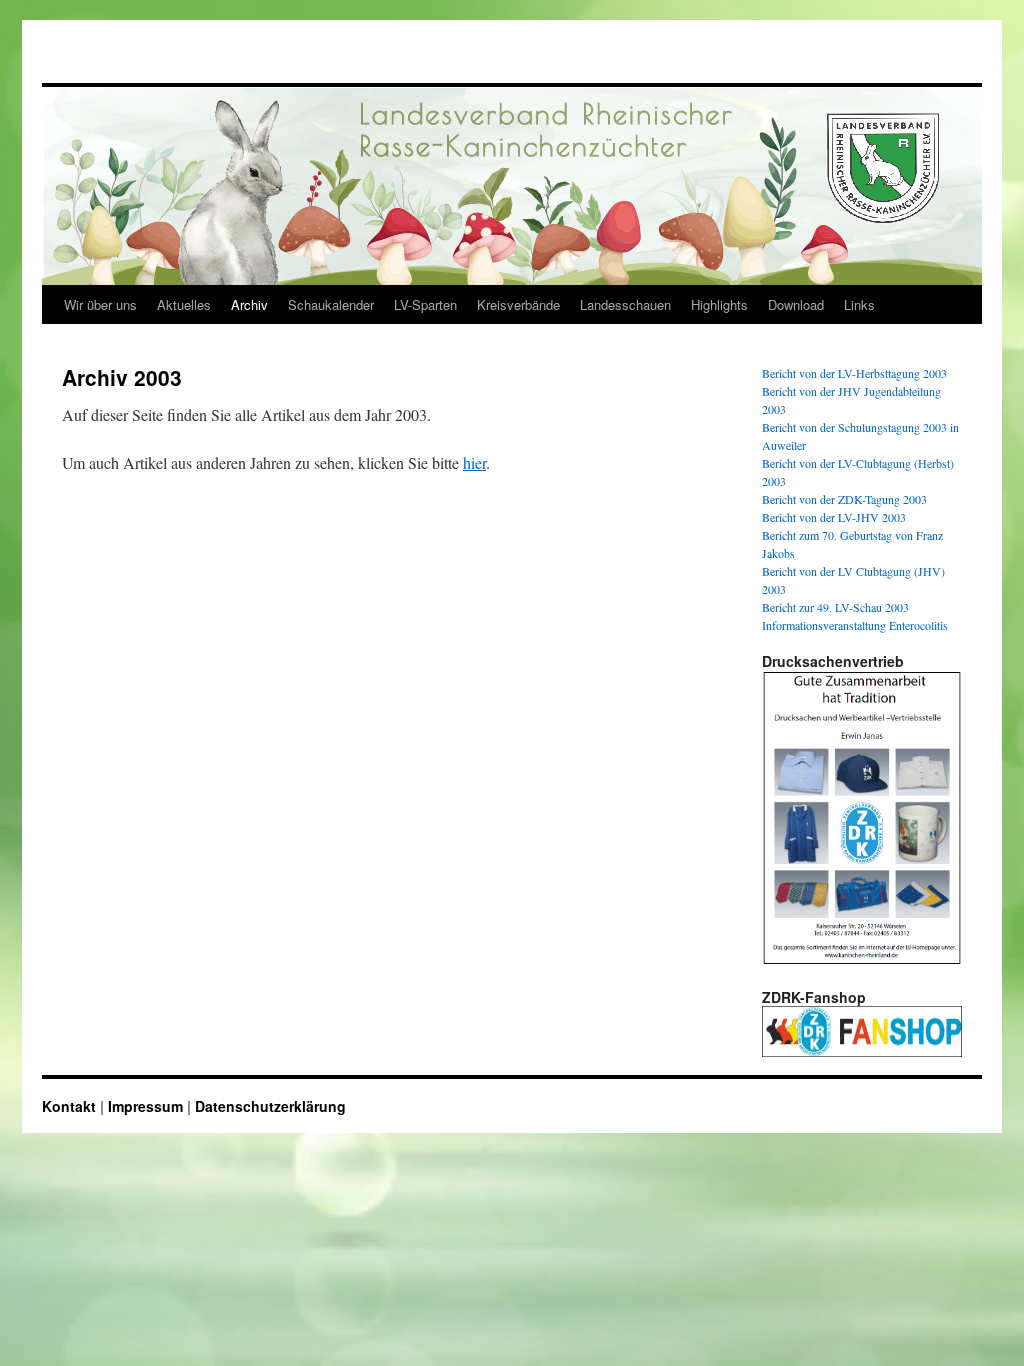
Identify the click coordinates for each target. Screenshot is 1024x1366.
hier (474, 462)
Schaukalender (331, 304)
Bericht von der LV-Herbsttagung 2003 (854, 373)
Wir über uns (100, 304)
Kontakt (69, 1106)
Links (859, 304)
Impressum (145, 1106)
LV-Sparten (425, 304)
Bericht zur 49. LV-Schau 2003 (835, 607)
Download (796, 304)
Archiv (249, 304)
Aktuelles (184, 304)
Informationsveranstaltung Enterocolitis (855, 625)
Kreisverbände (518, 304)
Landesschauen (625, 304)
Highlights (719, 304)
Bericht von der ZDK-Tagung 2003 (844, 499)
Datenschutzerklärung (270, 1106)
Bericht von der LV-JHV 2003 (834, 517)
